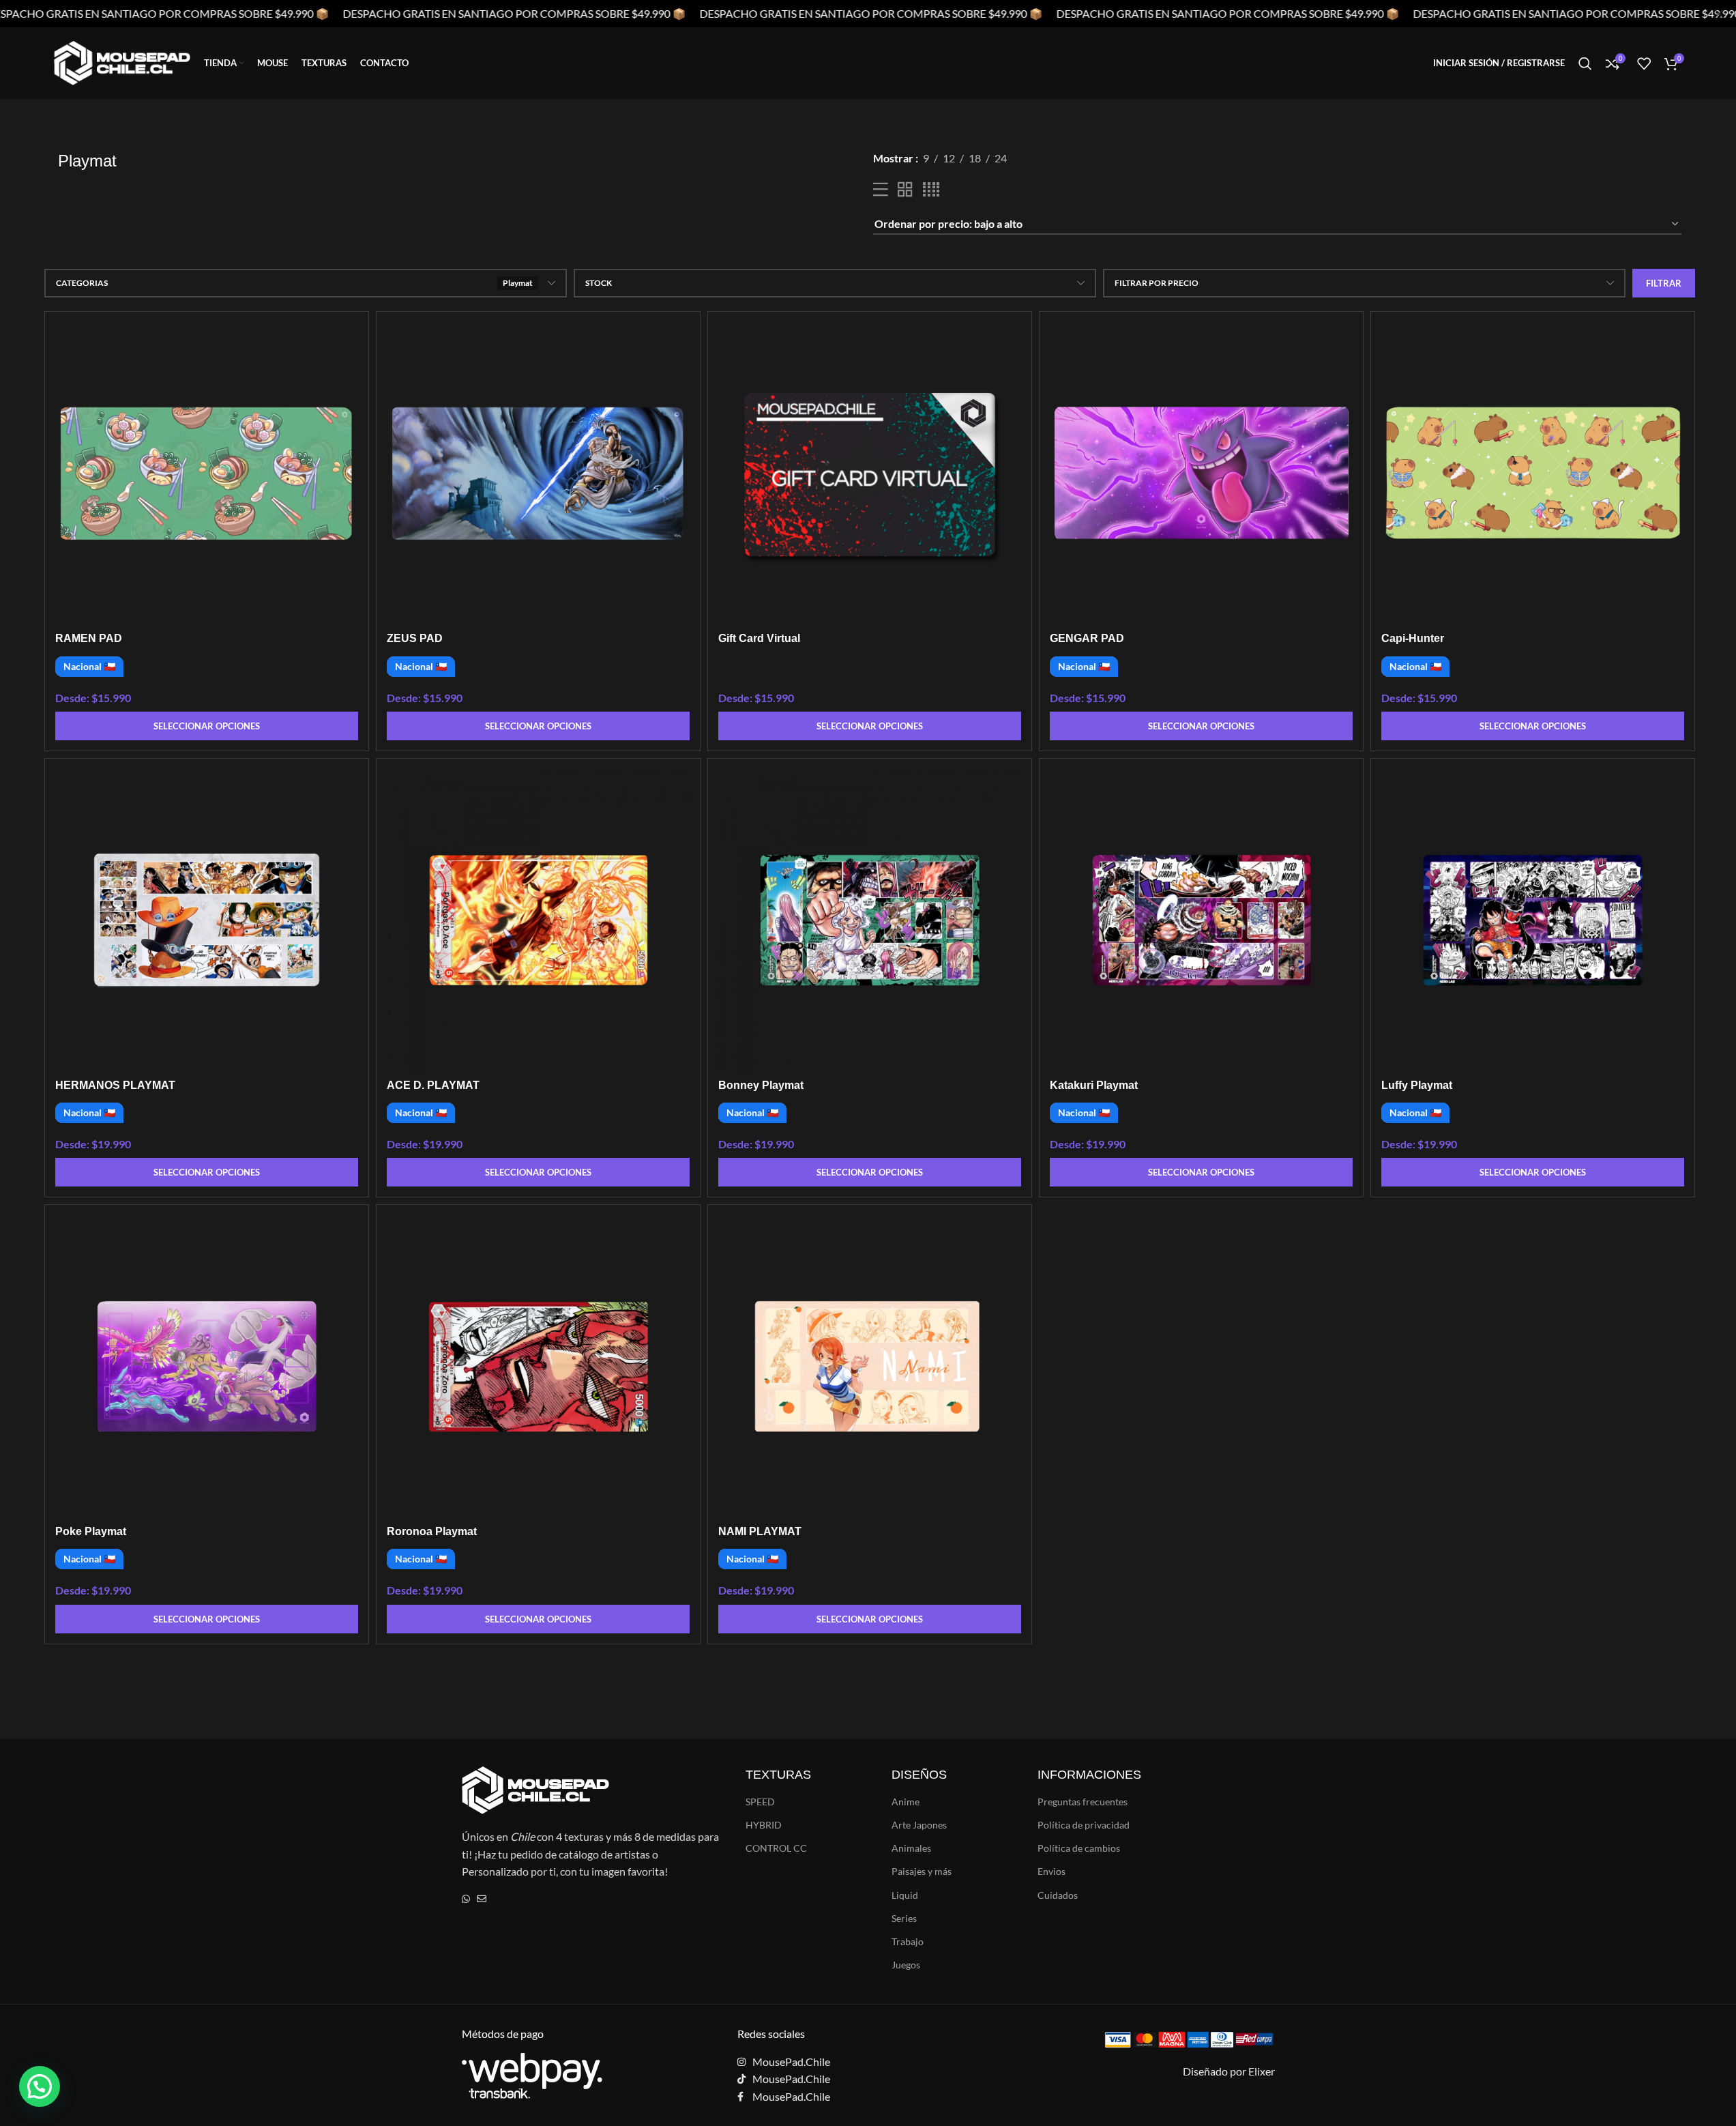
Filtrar (1664, 283)
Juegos (906, 1965)
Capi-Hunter (1413, 638)
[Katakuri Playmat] (1201, 920)
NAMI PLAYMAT (760, 1531)
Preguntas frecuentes (1083, 1802)
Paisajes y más (922, 1871)
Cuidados (1058, 1895)
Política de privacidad (1084, 1825)
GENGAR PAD (1087, 638)
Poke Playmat (91, 1531)
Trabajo (908, 1941)
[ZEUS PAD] (538, 474)
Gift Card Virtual (759, 638)
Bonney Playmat (761, 1085)
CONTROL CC (776, 1848)
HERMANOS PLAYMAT (115, 1085)
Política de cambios (1079, 1848)
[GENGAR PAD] (1201, 474)
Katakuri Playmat (1094, 1085)
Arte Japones (919, 1825)
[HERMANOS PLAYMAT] (207, 920)
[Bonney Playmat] (870, 920)
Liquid (905, 1895)
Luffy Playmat (1417, 1085)
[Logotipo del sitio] (122, 62)
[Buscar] (1585, 63)
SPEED (760, 1802)
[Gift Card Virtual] (870, 474)
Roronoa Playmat (432, 1531)
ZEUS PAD (415, 638)
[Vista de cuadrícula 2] (905, 190)
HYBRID (764, 1825)
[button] (40, 2086)
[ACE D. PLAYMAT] (538, 920)
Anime (906, 1802)
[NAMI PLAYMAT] (870, 1367)
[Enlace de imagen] (532, 2074)
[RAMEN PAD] (207, 474)
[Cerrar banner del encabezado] (1719, 14)
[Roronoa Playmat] (538, 1367)
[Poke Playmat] (207, 1367)
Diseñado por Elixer (1229, 2071)
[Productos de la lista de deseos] (1644, 63)
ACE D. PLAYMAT (433, 1085)
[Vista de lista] (881, 190)
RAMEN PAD (89, 638)
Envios (1051, 1871)
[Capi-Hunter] (1533, 474)
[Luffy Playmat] (1533, 920)
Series (904, 1918)
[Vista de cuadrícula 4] (931, 190)
